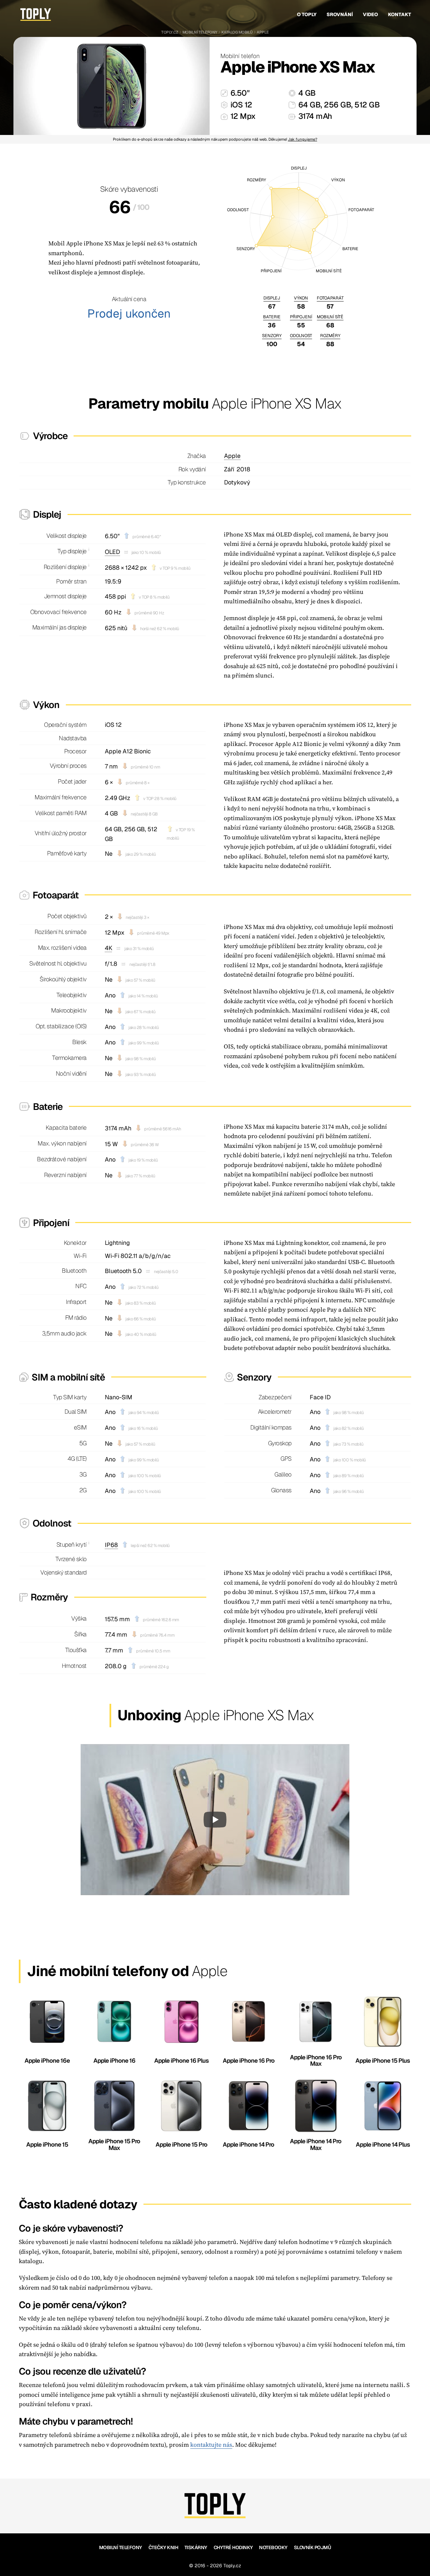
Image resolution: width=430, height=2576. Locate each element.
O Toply (307, 14)
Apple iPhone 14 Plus (383, 2144)
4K (109, 948)
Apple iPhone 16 (114, 2060)
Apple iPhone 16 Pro (249, 2060)
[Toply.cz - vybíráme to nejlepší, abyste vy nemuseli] (36, 15)
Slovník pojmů (313, 2547)
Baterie (272, 317)
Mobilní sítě (330, 317)
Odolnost (301, 336)
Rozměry (330, 336)
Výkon (301, 298)
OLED (112, 552)
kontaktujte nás (211, 2445)
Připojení (301, 317)
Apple (263, 32)
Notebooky (273, 2547)
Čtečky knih (163, 2547)
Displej (272, 298)
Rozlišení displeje (65, 567)
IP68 (111, 1545)
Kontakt (400, 14)
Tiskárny (196, 2547)
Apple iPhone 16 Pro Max (316, 2060)
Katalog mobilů (237, 32)
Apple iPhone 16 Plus (181, 2060)
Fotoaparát (330, 298)
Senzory (272, 336)
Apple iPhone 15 (47, 2144)
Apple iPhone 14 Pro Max (316, 2144)
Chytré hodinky (233, 2547)
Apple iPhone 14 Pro (248, 2144)
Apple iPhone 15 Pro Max (114, 2144)
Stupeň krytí (72, 1544)
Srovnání (340, 14)
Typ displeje (72, 551)
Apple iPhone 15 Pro (181, 2144)
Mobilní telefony (200, 32)
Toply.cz (170, 32)
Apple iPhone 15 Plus (383, 2060)
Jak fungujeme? (303, 139)
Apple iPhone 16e (47, 2060)
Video (370, 14)
